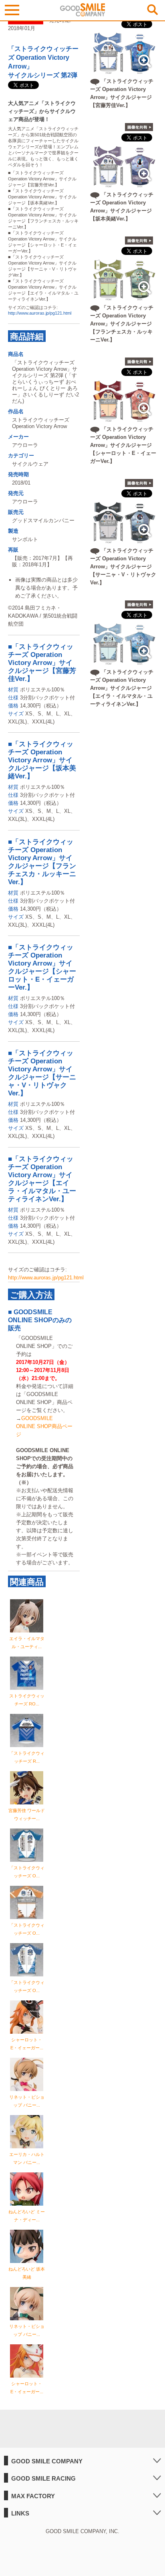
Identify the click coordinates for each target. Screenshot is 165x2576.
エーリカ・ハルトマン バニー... (27, 2158)
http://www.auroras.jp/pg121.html (40, 313)
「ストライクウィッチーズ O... (27, 1872)
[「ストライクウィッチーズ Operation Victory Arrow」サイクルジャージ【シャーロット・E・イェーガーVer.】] (124, 418)
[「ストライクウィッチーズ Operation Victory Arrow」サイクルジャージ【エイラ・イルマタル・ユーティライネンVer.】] (124, 661)
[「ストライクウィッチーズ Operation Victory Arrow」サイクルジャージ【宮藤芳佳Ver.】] (124, 70)
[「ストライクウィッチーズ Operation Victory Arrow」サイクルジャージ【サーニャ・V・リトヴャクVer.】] (124, 540)
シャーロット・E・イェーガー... (27, 2044)
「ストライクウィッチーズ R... (27, 1757)
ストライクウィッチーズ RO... (27, 1700)
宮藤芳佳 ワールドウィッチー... (27, 1814)
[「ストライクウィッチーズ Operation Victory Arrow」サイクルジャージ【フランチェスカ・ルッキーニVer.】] (124, 297)
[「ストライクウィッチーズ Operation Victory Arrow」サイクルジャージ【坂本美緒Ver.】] (124, 184)
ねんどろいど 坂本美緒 (27, 2273)
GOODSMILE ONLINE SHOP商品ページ (44, 1426)
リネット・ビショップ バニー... (27, 2101)
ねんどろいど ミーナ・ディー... (27, 2216)
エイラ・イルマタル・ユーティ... (27, 1643)
